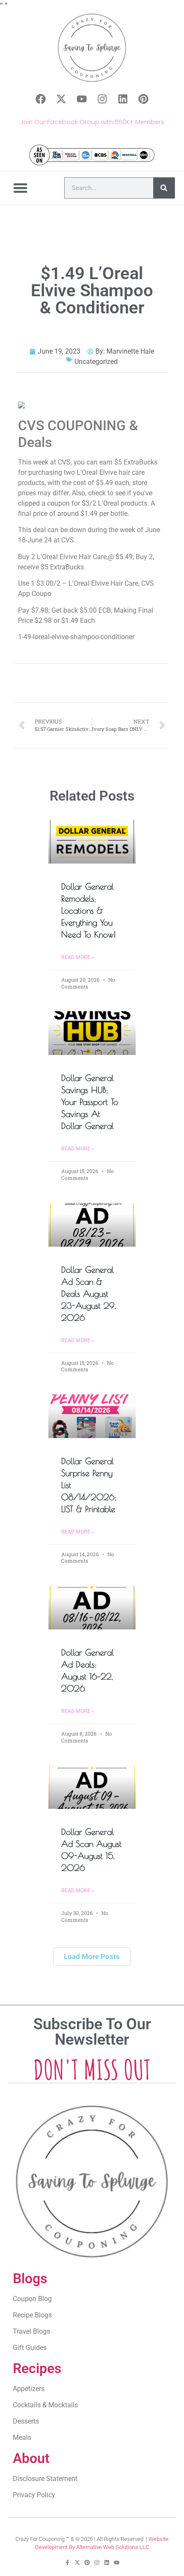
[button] (21, 188)
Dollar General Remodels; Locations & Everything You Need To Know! (89, 910)
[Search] (164, 188)
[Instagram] (102, 99)
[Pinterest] (143, 99)
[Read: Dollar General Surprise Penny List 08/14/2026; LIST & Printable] (92, 1416)
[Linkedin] (123, 99)
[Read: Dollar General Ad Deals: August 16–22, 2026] (92, 1608)
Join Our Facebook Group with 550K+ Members (92, 122)
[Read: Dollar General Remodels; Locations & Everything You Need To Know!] (92, 842)
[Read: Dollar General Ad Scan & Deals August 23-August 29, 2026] (92, 1225)
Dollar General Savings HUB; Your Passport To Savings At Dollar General (90, 1102)
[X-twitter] (61, 99)
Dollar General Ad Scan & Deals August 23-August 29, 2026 (89, 1294)
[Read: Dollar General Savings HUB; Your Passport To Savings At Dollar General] (92, 1033)
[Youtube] (82, 99)
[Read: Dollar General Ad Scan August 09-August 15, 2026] (92, 1787)
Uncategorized (96, 362)
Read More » (78, 957)
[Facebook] (41, 99)
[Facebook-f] (67, 2563)
